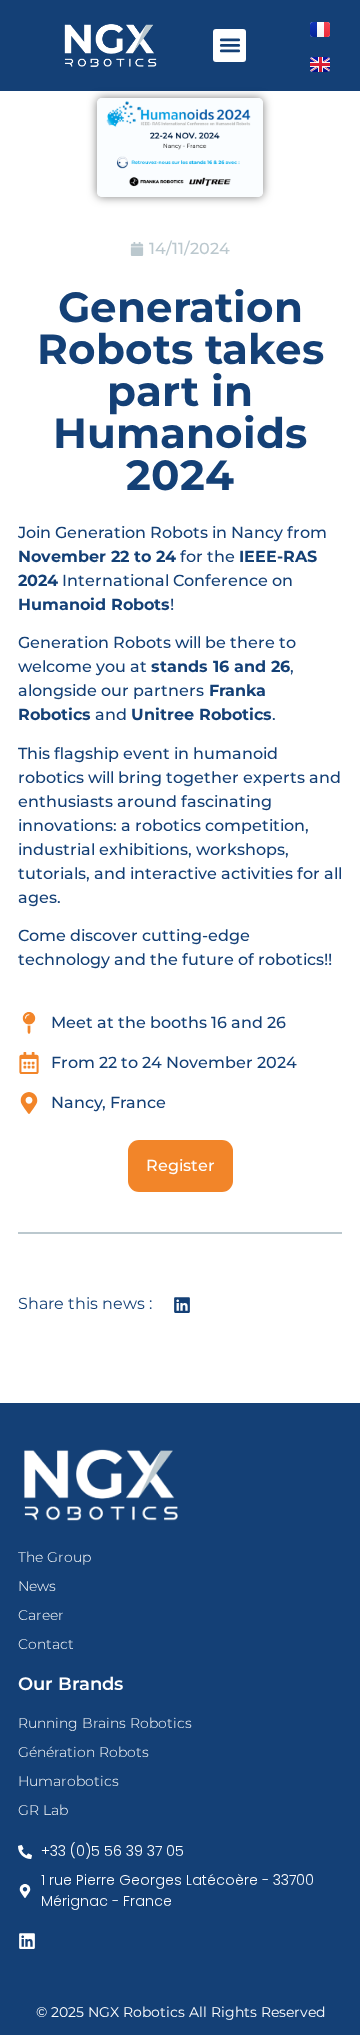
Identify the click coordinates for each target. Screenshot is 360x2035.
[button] (229, 45)
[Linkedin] (27, 1941)
